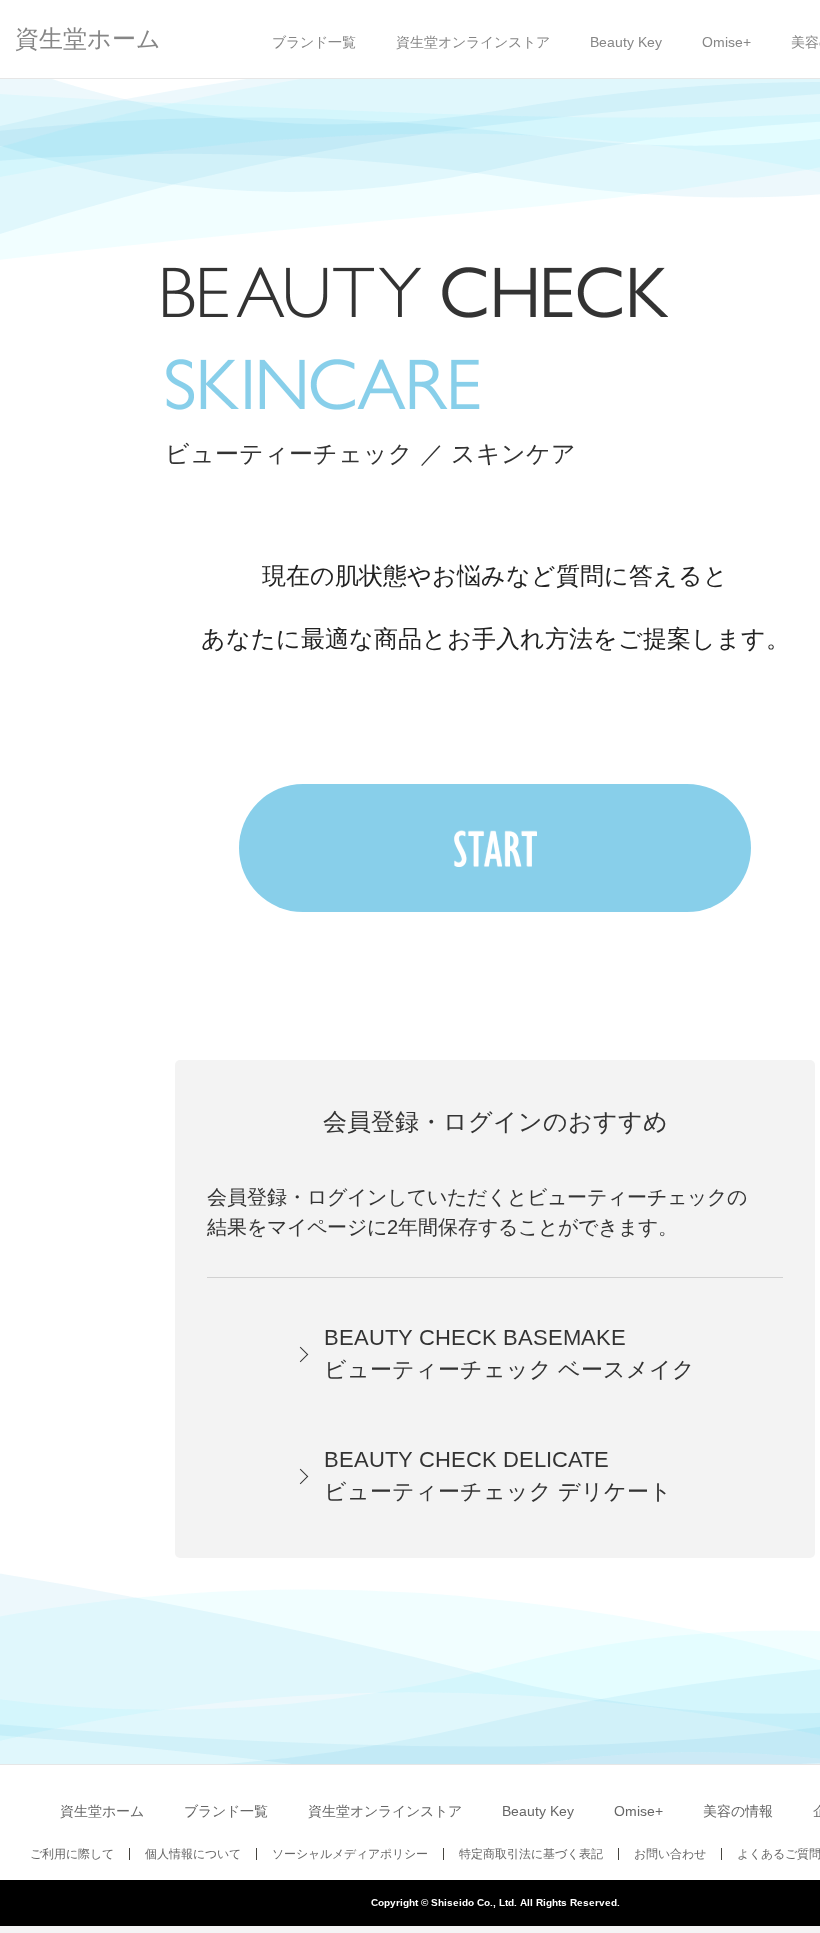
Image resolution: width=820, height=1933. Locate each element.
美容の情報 (738, 1811)
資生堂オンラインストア (473, 42)
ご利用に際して (72, 1854)
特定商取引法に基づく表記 (531, 1854)
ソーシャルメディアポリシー (350, 1854)
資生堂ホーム (88, 38)
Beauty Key (626, 42)
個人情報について (193, 1854)
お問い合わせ (670, 1854)
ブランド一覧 (314, 42)
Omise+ (726, 42)
